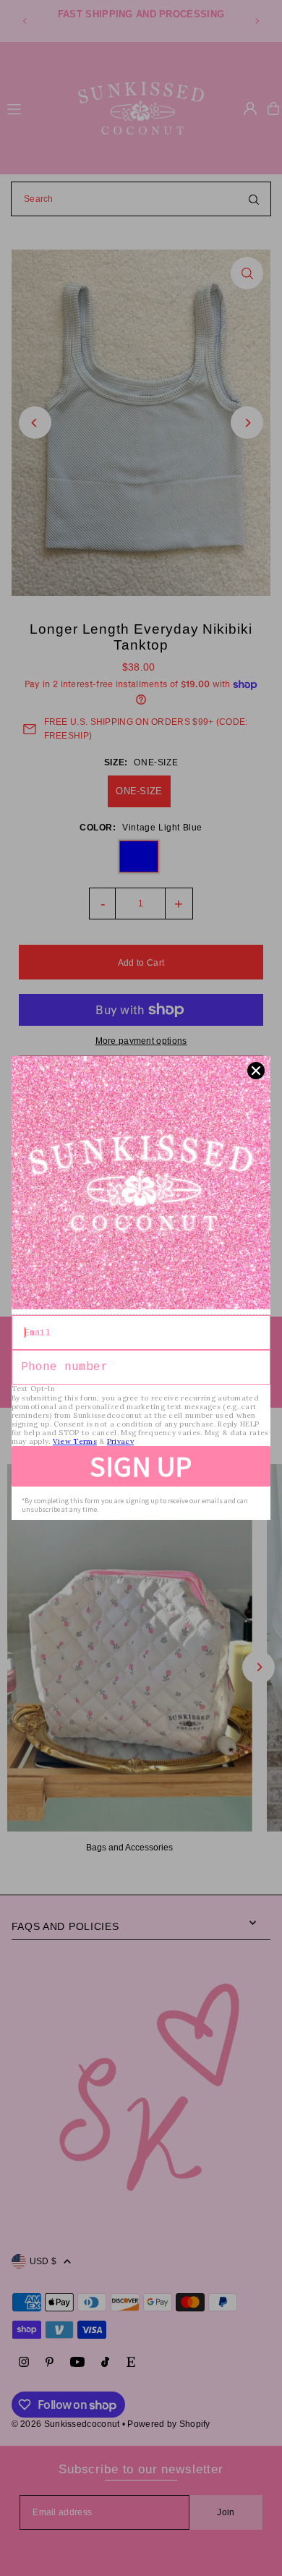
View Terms (75, 1441)
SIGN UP (141, 1466)
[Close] (256, 1071)
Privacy (120, 1441)
